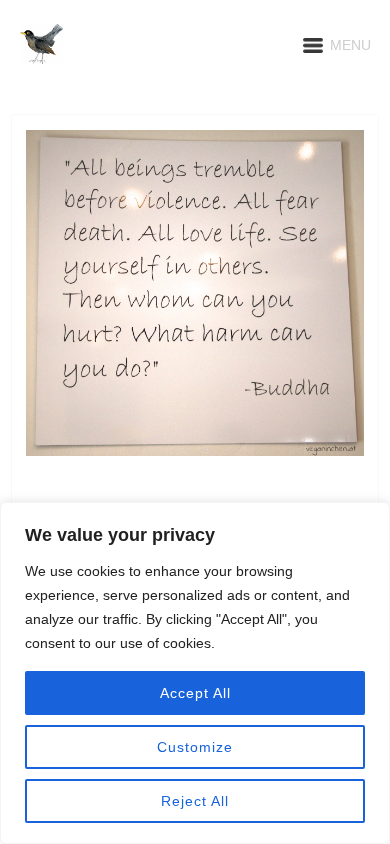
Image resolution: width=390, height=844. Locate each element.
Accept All (195, 693)
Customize (195, 747)
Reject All (195, 801)
